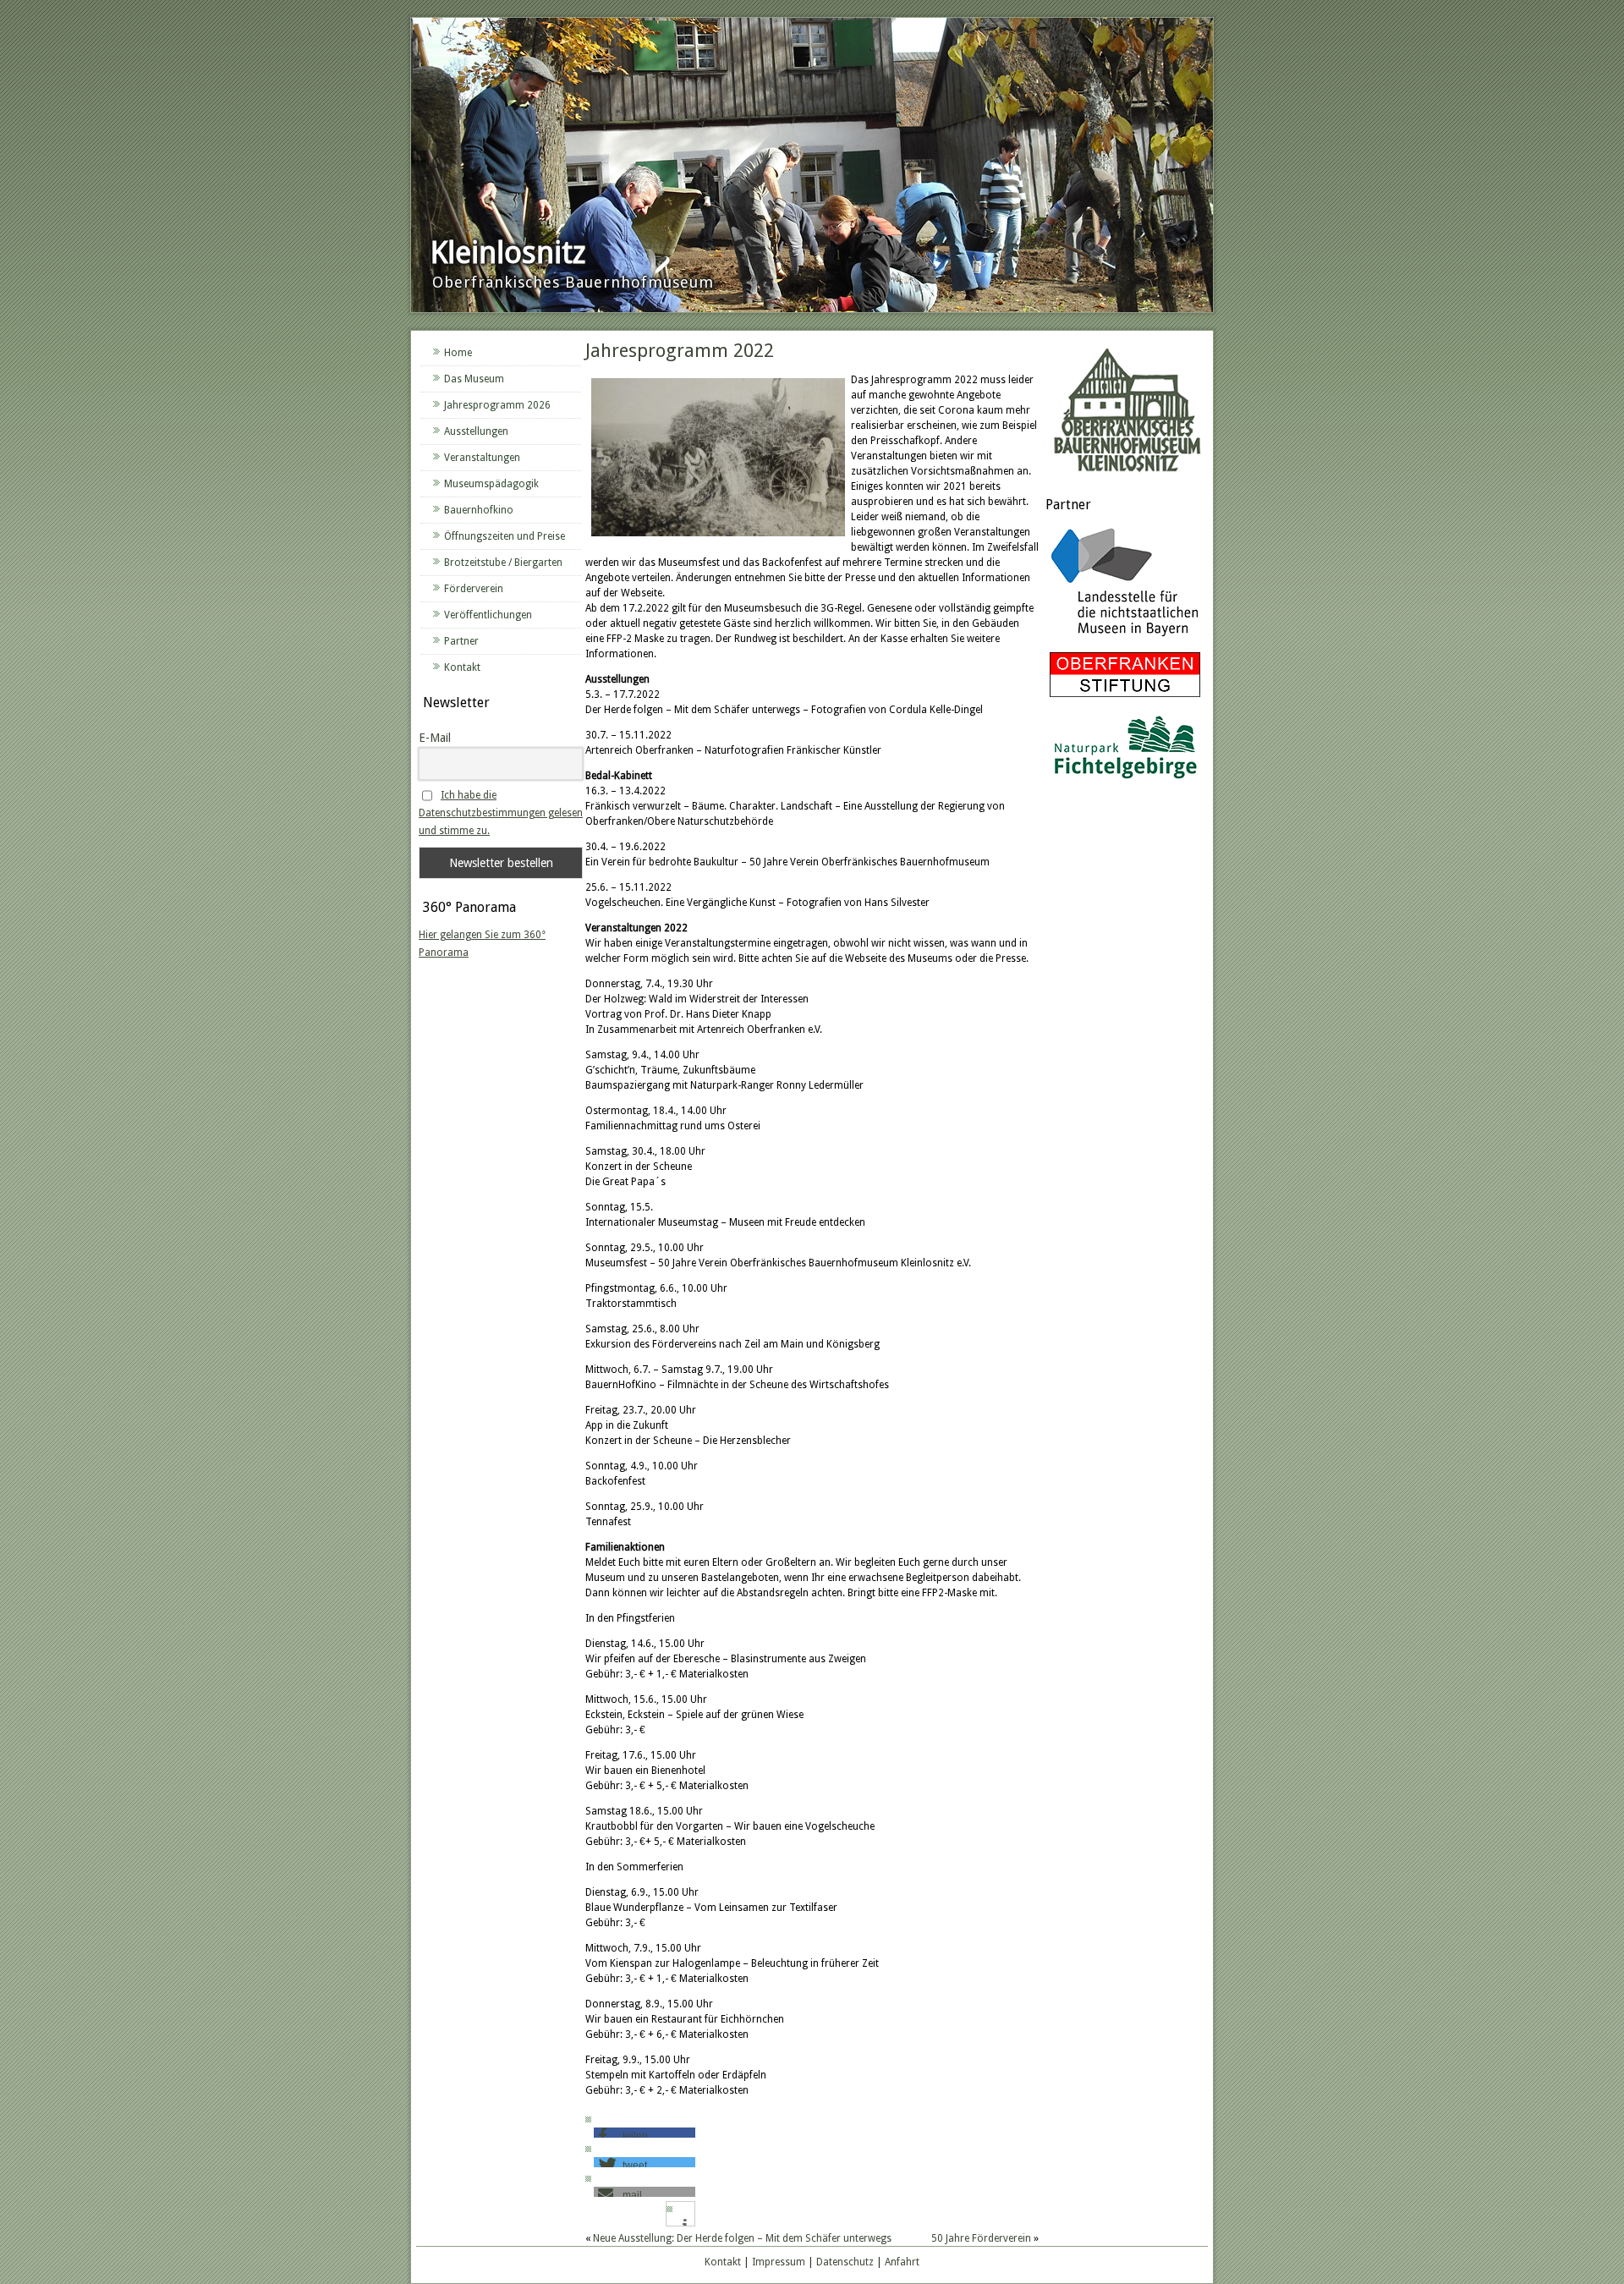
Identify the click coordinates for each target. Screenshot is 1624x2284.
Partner (461, 641)
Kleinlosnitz (508, 253)
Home (458, 353)
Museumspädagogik (491, 484)
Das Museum (474, 379)
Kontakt (462, 667)
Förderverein (474, 589)
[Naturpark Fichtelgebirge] (1125, 782)
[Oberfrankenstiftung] (1125, 698)
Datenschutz (845, 2262)
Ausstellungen (476, 431)
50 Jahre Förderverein (981, 2238)
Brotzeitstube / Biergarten (503, 563)
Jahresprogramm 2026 (497, 405)
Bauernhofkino (479, 510)
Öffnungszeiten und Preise (505, 536)
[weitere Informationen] (685, 2225)
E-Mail (435, 738)
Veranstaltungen (482, 458)
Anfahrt (902, 2262)
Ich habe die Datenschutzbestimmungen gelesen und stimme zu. (501, 813)
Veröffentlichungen (488, 615)
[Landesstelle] (1125, 639)
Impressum (779, 2262)
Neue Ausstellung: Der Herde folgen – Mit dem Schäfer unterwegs (742, 2238)
